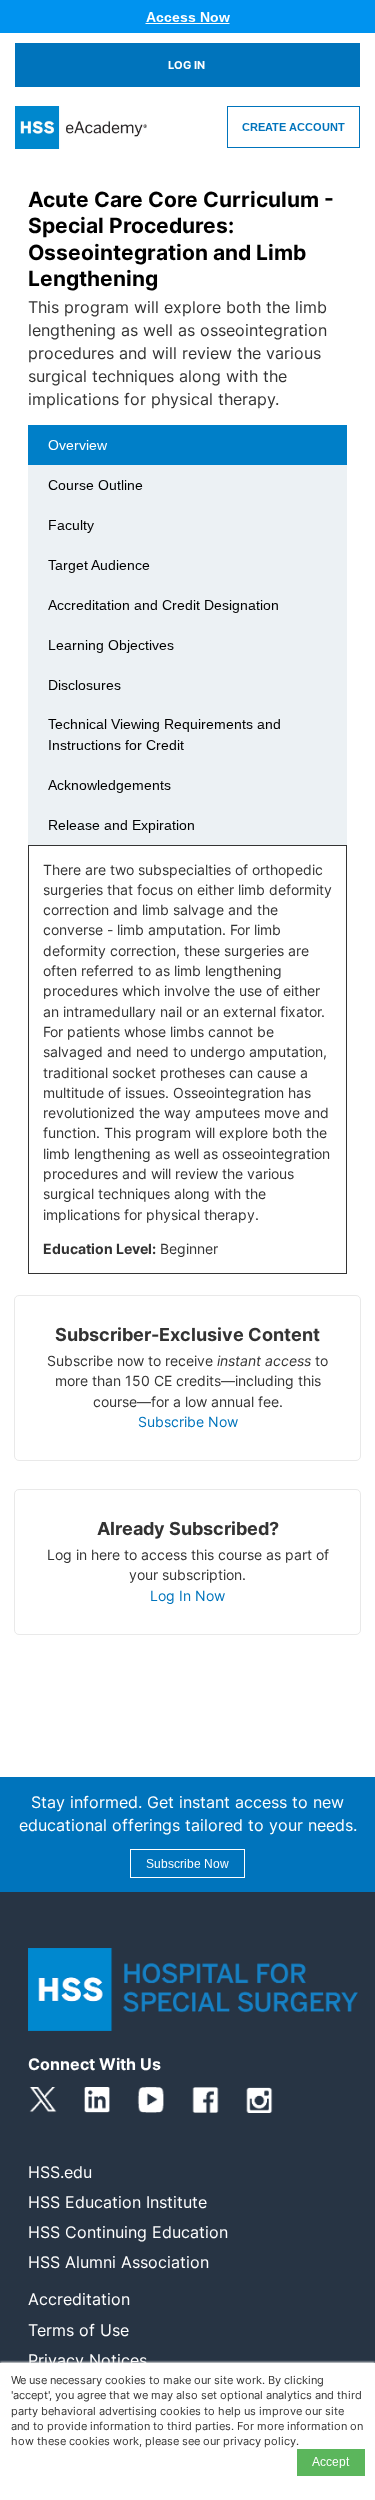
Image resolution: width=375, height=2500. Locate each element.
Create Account (293, 127)
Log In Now (187, 1595)
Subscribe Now (188, 1421)
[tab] (187, 445)
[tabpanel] (187, 1067)
